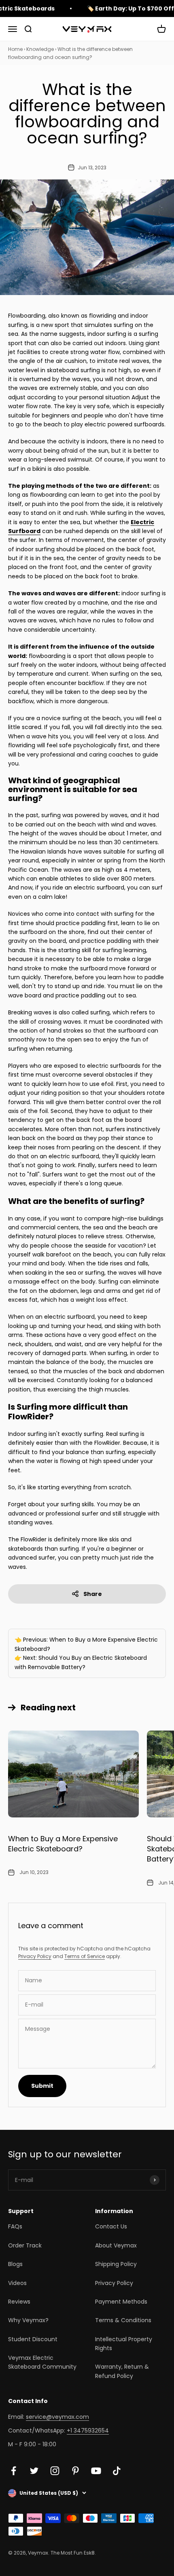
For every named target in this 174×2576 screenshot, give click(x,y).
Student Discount (33, 2339)
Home (15, 49)
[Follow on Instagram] (55, 2471)
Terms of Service (85, 1956)
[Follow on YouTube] (96, 2471)
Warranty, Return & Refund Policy (122, 2371)
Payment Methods (121, 2302)
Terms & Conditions (123, 2320)
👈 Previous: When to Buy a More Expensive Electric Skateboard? (86, 1644)
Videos (17, 2283)
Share (93, 1594)
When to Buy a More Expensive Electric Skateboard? (63, 1844)
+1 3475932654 (88, 2431)
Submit (42, 2086)
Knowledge (40, 49)
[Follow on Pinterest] (75, 2471)
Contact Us (111, 2226)
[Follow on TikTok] (117, 2471)
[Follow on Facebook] (14, 2471)
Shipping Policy (116, 2264)
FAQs (15, 2226)
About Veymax (116, 2245)
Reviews (19, 2302)
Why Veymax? (28, 2320)
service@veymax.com (57, 2417)
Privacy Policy (35, 1956)
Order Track (25, 2245)
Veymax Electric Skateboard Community (42, 2362)
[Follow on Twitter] (34, 2471)
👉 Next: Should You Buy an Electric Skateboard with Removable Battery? (81, 1662)
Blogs (15, 2264)
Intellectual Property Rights (124, 2344)
